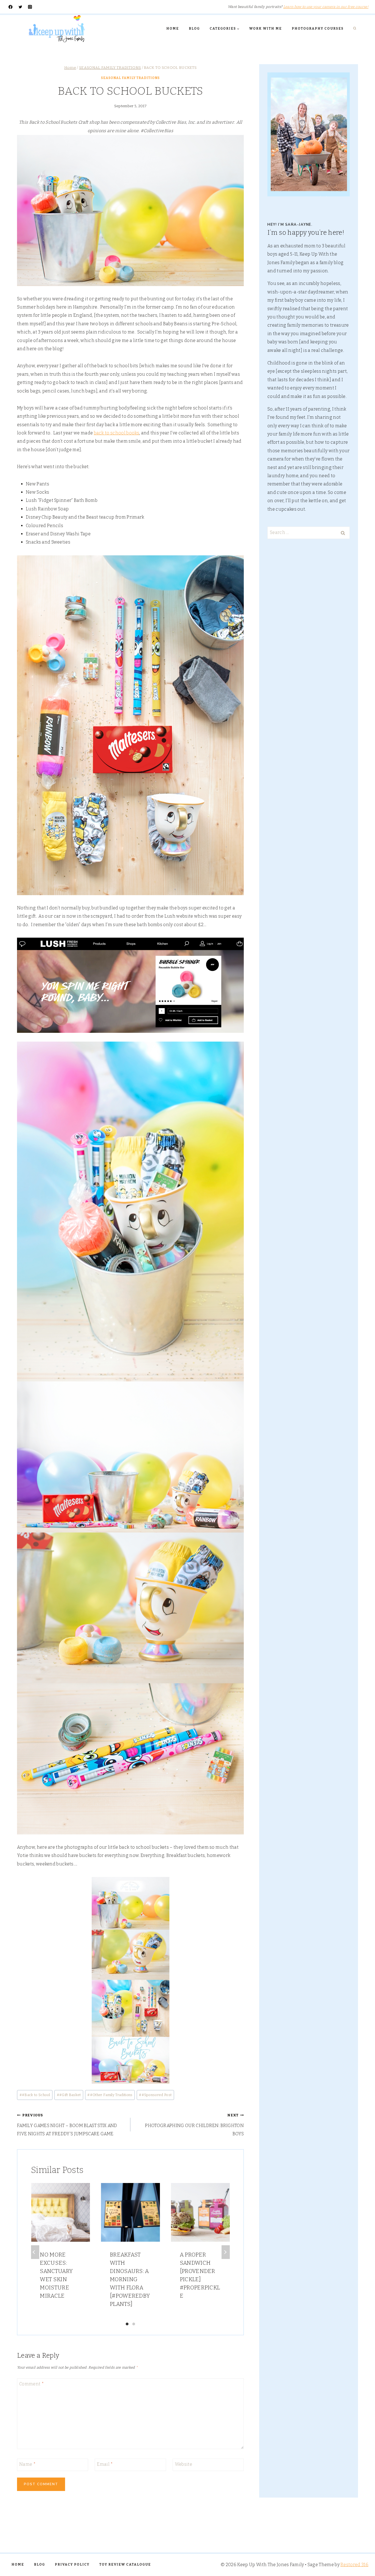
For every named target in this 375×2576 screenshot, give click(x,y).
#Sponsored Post (155, 2095)
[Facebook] (11, 7)
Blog (194, 29)
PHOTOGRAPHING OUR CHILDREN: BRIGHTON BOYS (194, 2125)
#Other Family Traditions (110, 2095)
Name (27, 2464)
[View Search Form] (355, 29)
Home (173, 29)
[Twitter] (20, 7)
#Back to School (35, 2095)
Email (105, 2464)
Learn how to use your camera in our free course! (326, 7)
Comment (32, 2384)
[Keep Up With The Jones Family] (57, 29)
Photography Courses (318, 29)
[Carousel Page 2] (134, 2324)
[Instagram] (30, 7)
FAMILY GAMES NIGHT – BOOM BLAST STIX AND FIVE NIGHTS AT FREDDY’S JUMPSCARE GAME (67, 2125)
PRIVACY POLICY (72, 2564)
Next (226, 2252)
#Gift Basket (69, 2095)
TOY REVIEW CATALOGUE (125, 2564)
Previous (35, 2252)
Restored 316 (354, 2565)
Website (184, 2464)
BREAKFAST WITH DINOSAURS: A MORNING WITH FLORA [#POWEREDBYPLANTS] (130, 2279)
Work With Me (266, 29)
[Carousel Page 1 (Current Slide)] (127, 2324)
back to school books (117, 433)
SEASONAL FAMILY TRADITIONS (130, 78)
